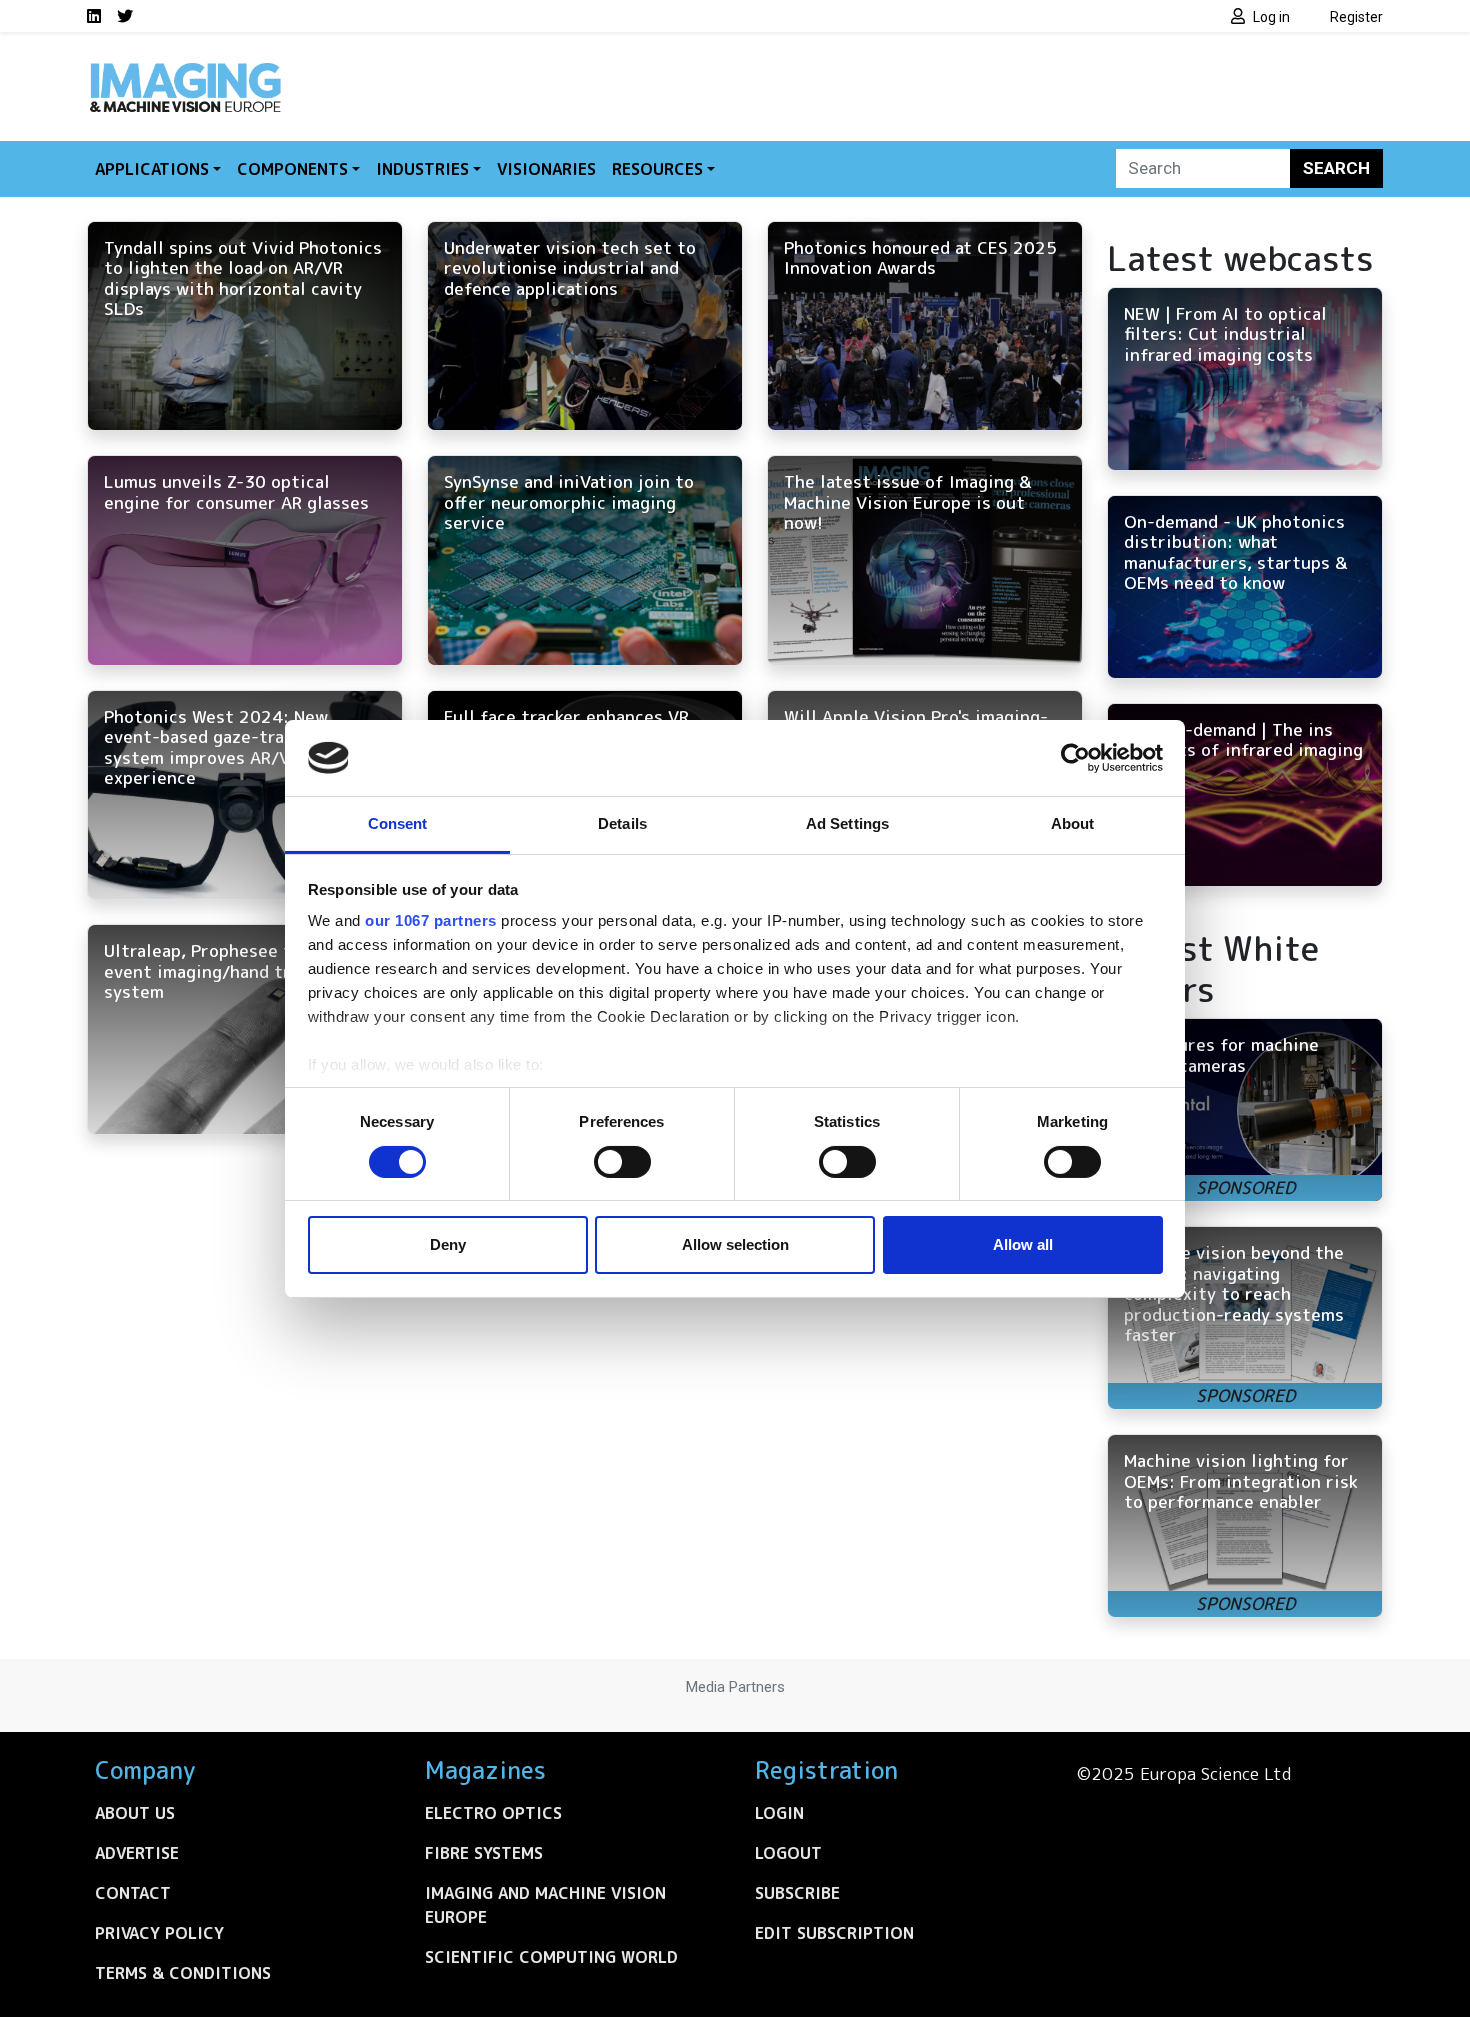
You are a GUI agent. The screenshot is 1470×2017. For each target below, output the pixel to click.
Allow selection (735, 1244)
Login (779, 1813)
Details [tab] (622, 823)
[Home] (185, 68)
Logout (788, 1853)
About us (135, 1813)
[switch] (622, 1162)
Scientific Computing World (551, 1957)
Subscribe (797, 1893)
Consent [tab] (398, 823)
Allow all (1023, 1244)
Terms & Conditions (183, 1973)
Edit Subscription (834, 1933)
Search (1336, 168)
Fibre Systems (484, 1853)
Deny (448, 1244)
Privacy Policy (159, 1933)
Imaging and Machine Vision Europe (545, 1905)
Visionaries (546, 169)
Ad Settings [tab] (847, 823)
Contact (133, 1893)
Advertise (137, 1853)
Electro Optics (493, 1813)
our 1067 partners (431, 920)
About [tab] (1073, 823)
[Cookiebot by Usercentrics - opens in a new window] (1075, 758)
